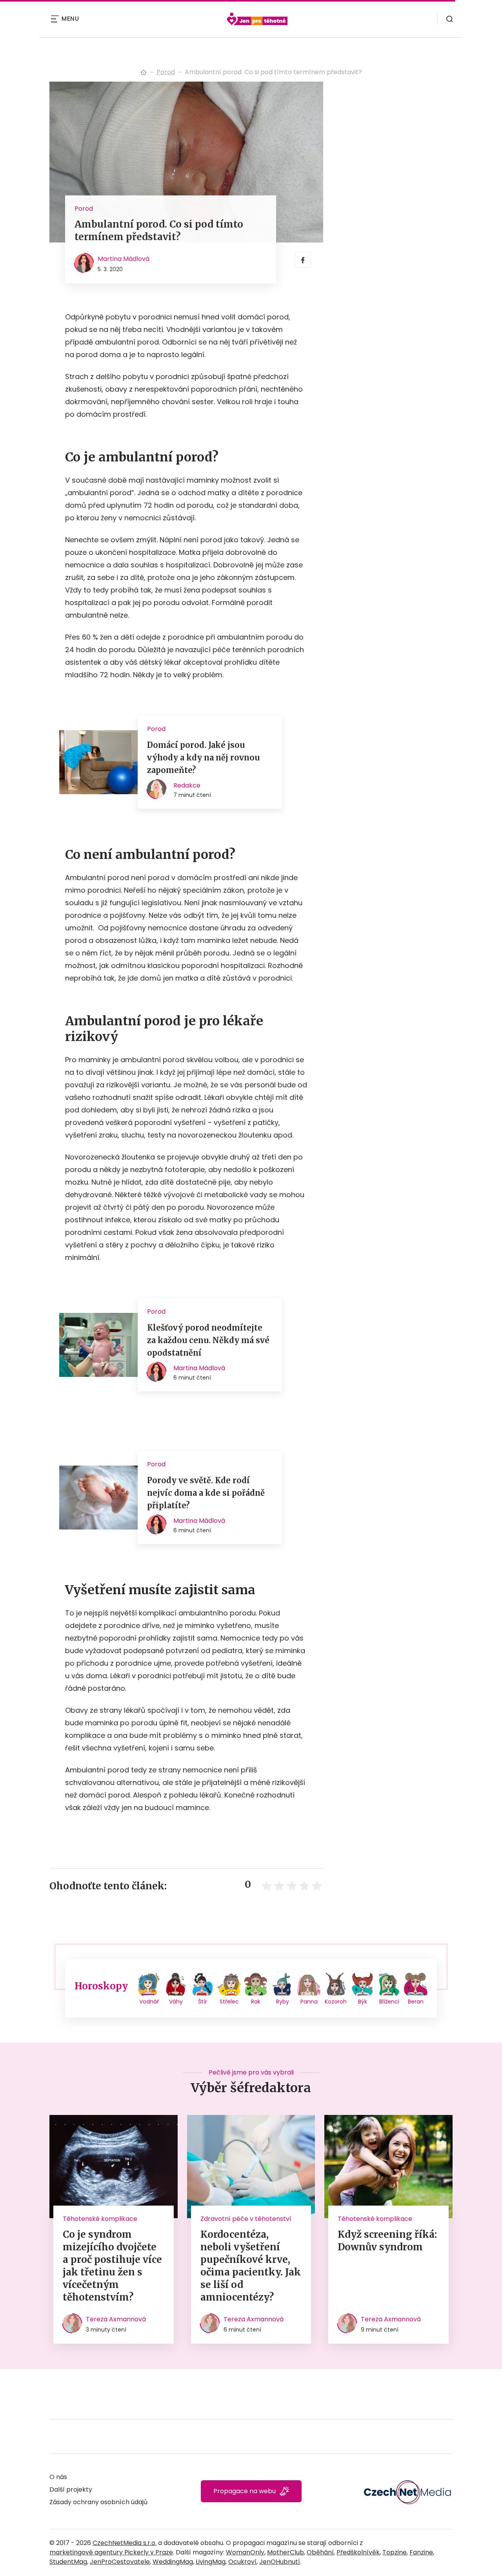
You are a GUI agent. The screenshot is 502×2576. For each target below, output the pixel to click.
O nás (58, 2477)
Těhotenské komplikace (100, 2219)
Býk (363, 2002)
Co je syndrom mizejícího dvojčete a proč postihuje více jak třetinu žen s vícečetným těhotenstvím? (112, 2266)
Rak (256, 2002)
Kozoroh (336, 2002)
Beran (416, 2002)
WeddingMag (173, 2562)
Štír (203, 2002)
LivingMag (211, 2562)
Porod (166, 72)
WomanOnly (245, 2552)
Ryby (283, 2002)
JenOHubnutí (280, 2562)
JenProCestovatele (120, 2562)
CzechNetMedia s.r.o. (125, 2543)
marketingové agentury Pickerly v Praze (111, 2552)
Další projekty (71, 2489)
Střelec (229, 2002)
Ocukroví (242, 2562)
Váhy (176, 2002)
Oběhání (320, 2552)
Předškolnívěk (358, 2552)
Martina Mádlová (124, 259)
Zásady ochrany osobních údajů (98, 2502)
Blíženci (389, 2002)
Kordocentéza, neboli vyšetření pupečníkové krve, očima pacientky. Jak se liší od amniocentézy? (251, 2266)
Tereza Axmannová (116, 2319)
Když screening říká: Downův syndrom (387, 2241)
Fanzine (421, 2552)
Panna (309, 2002)
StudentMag (68, 2562)
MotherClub (286, 2552)
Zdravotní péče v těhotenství (246, 2219)
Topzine (395, 2552)
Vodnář (149, 2002)
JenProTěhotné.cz (144, 72)
